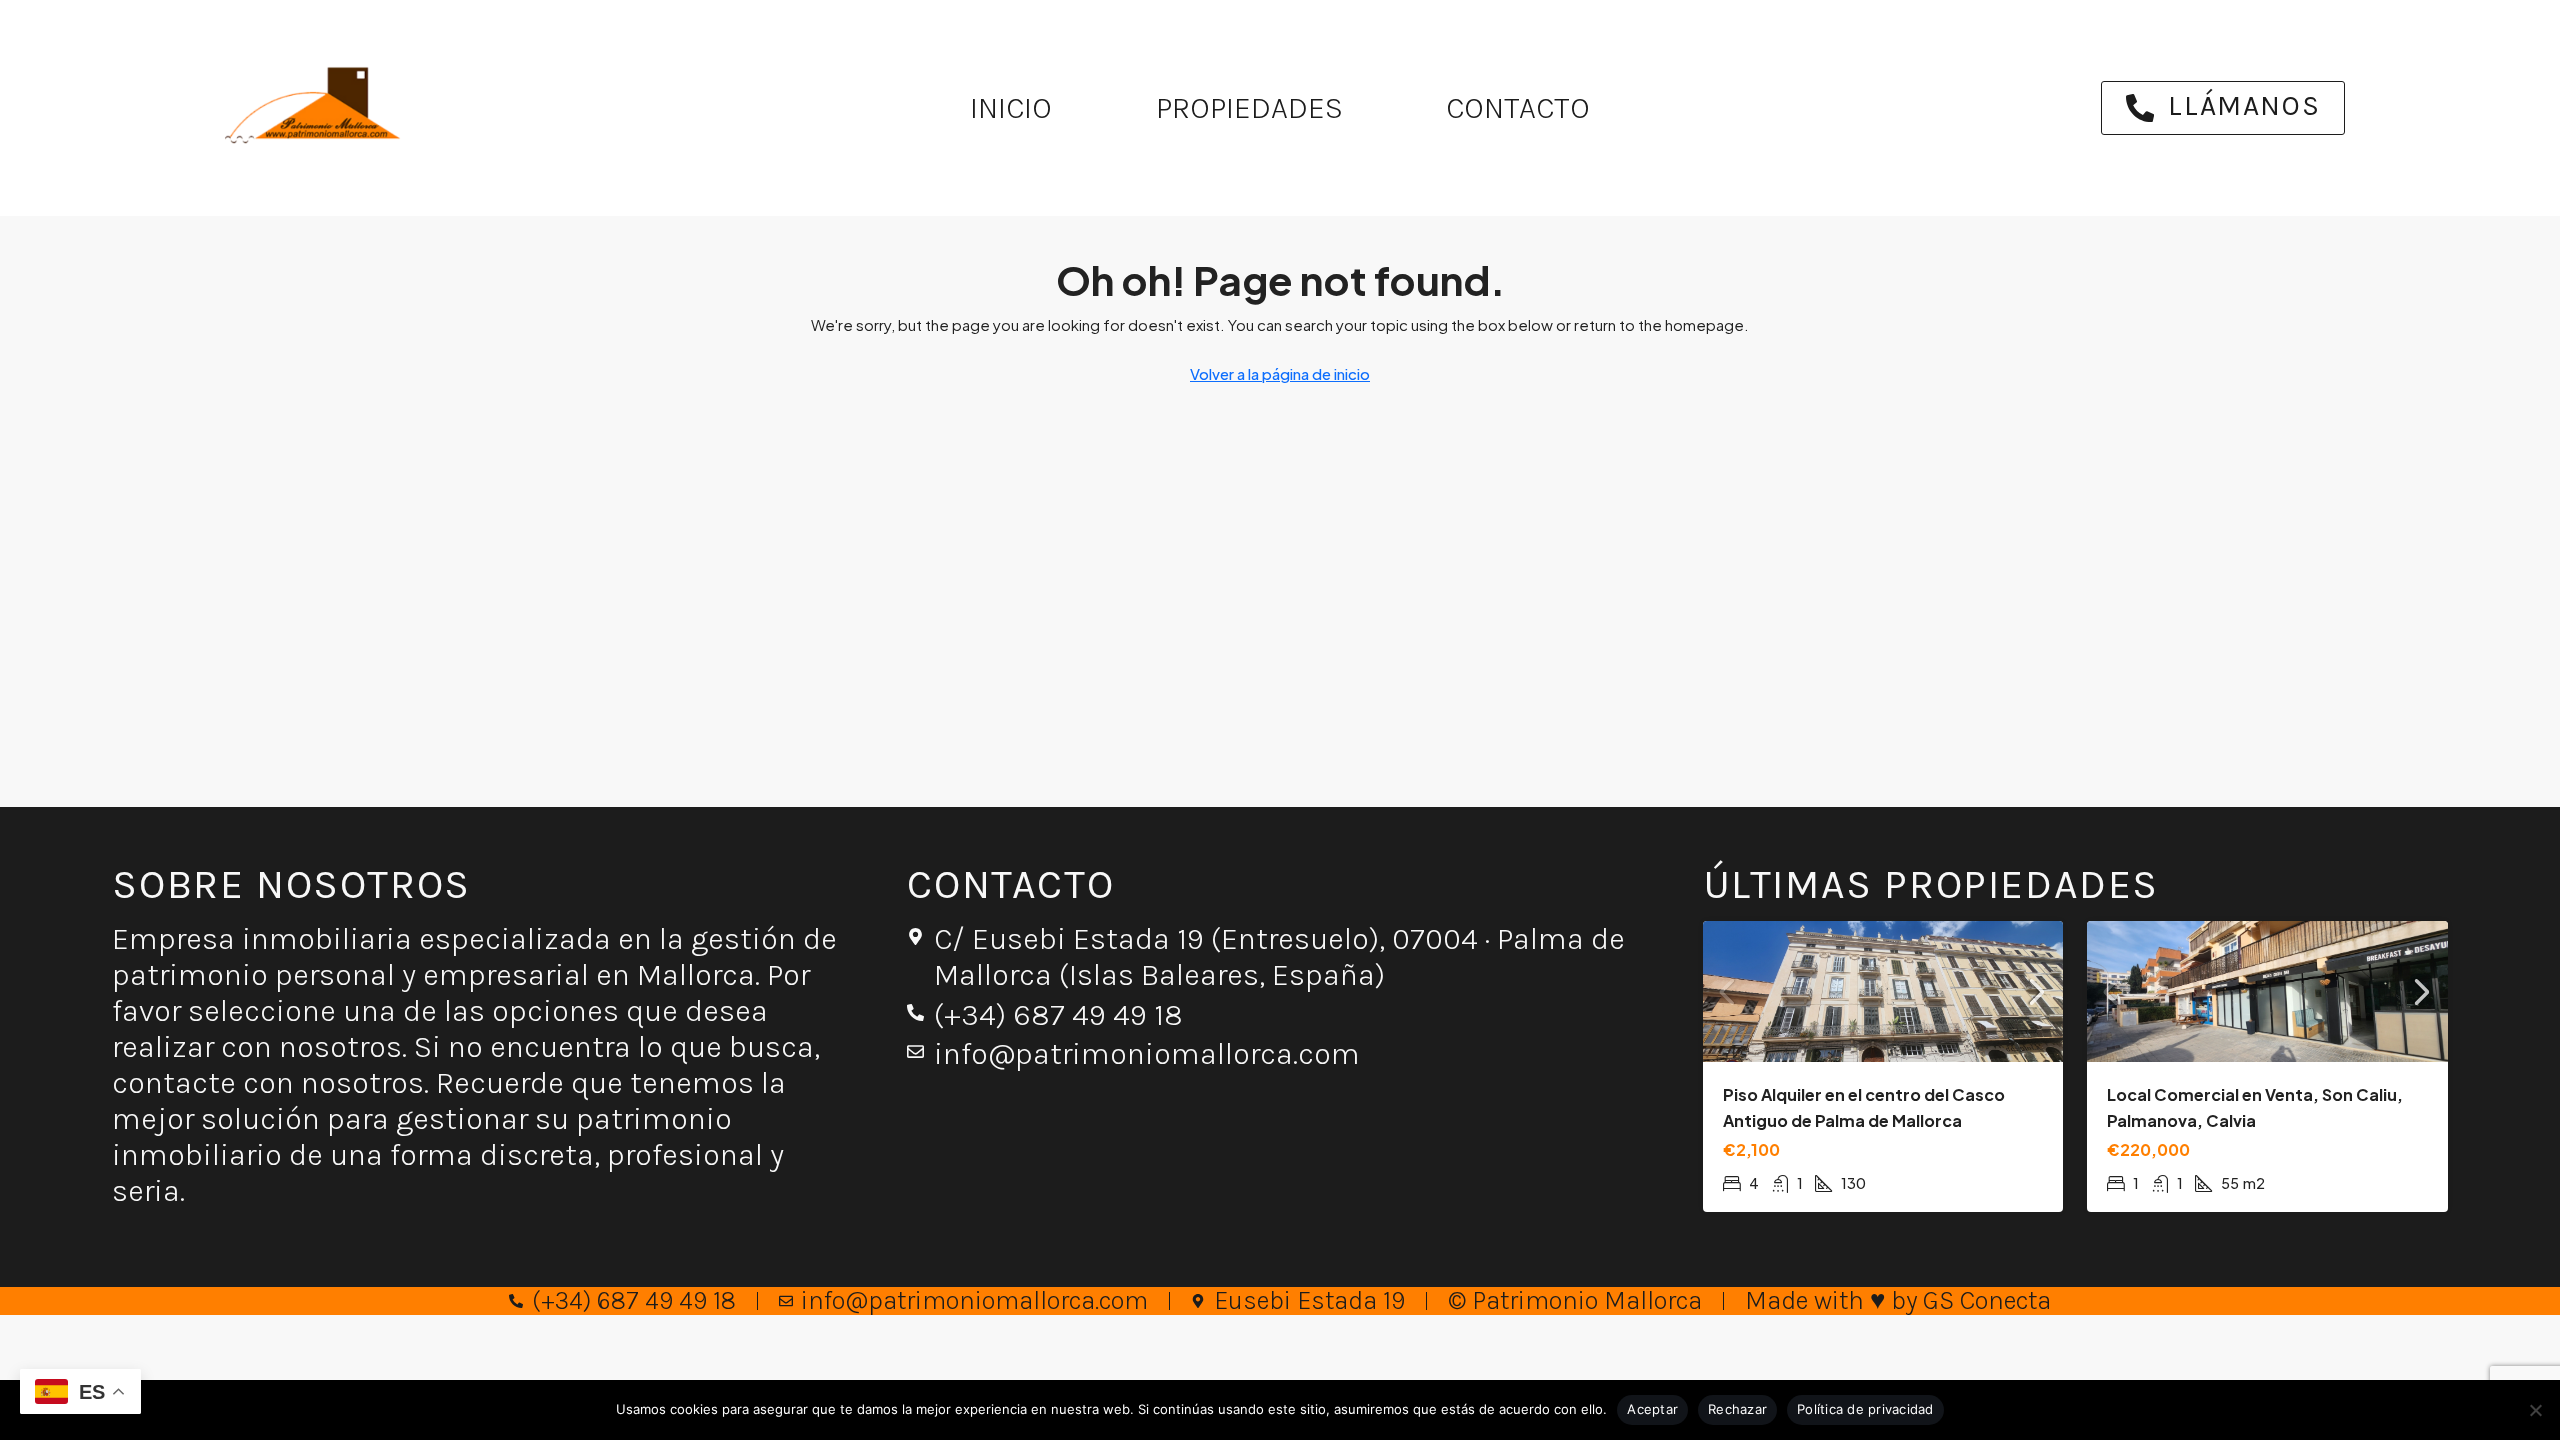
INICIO (1011, 108)
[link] (1883, 991)
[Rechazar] (2535, 1410)
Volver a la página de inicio (1280, 373)
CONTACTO (1518, 108)
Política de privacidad (1865, 1409)
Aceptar (1652, 1409)
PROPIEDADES (1249, 108)
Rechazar (1737, 1409)
